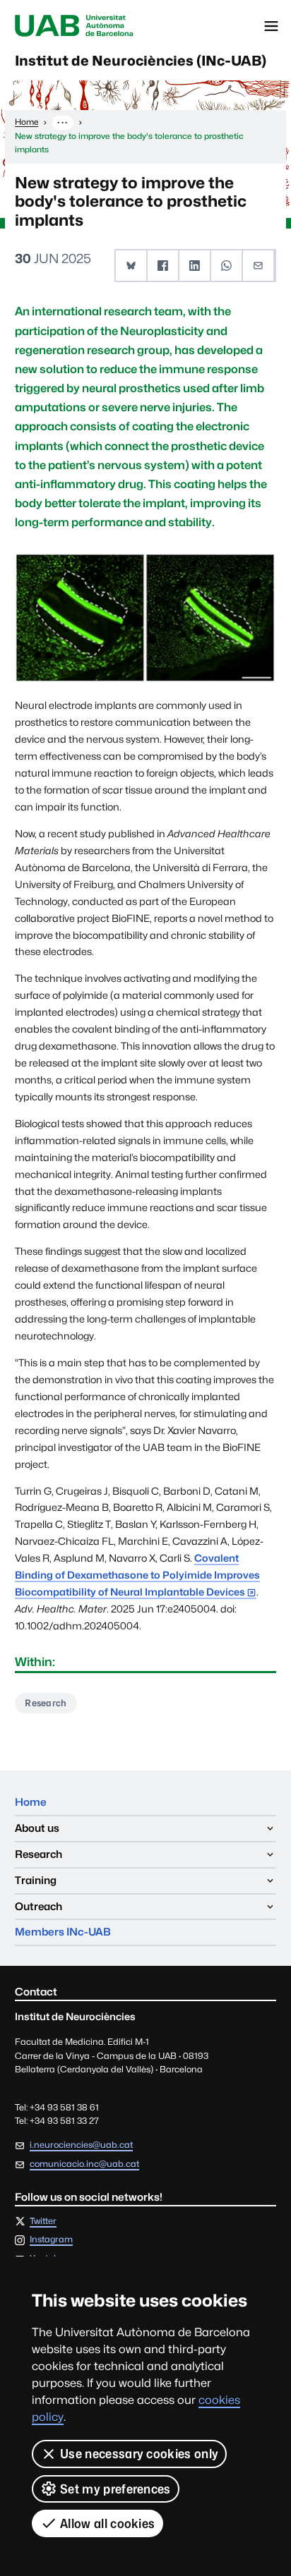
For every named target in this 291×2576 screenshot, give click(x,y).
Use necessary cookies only (139, 2454)
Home (31, 1802)
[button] (132, 266)
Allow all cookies (107, 2523)
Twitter (43, 2222)
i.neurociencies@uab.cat (81, 2145)
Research (46, 1703)
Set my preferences (115, 2489)
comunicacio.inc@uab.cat (84, 2164)
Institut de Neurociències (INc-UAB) (141, 61)
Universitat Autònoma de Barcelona (74, 26)
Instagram (51, 2240)
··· (63, 122)
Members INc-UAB (63, 1932)
